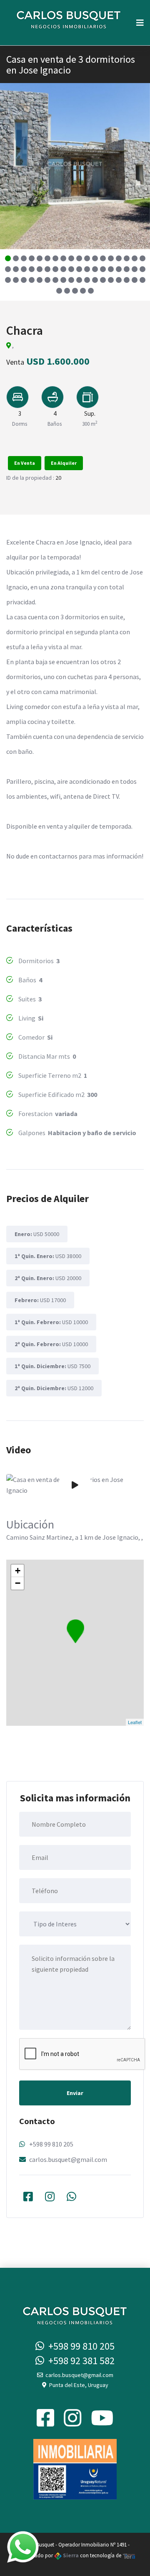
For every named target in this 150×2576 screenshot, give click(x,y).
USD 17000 (40, 1300)
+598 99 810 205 (51, 2144)
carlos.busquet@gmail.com (68, 2159)
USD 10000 (51, 1322)
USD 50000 (37, 1234)
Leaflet (135, 1722)
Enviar (75, 2093)
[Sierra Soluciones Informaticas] (129, 2555)
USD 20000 (48, 1278)
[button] (8, 258)
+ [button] (18, 1571)
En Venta (25, 463)
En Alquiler (64, 463)
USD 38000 (48, 1256)
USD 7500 (52, 1366)
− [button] (18, 1583)
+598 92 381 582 (79, 2361)
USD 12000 (54, 1388)
